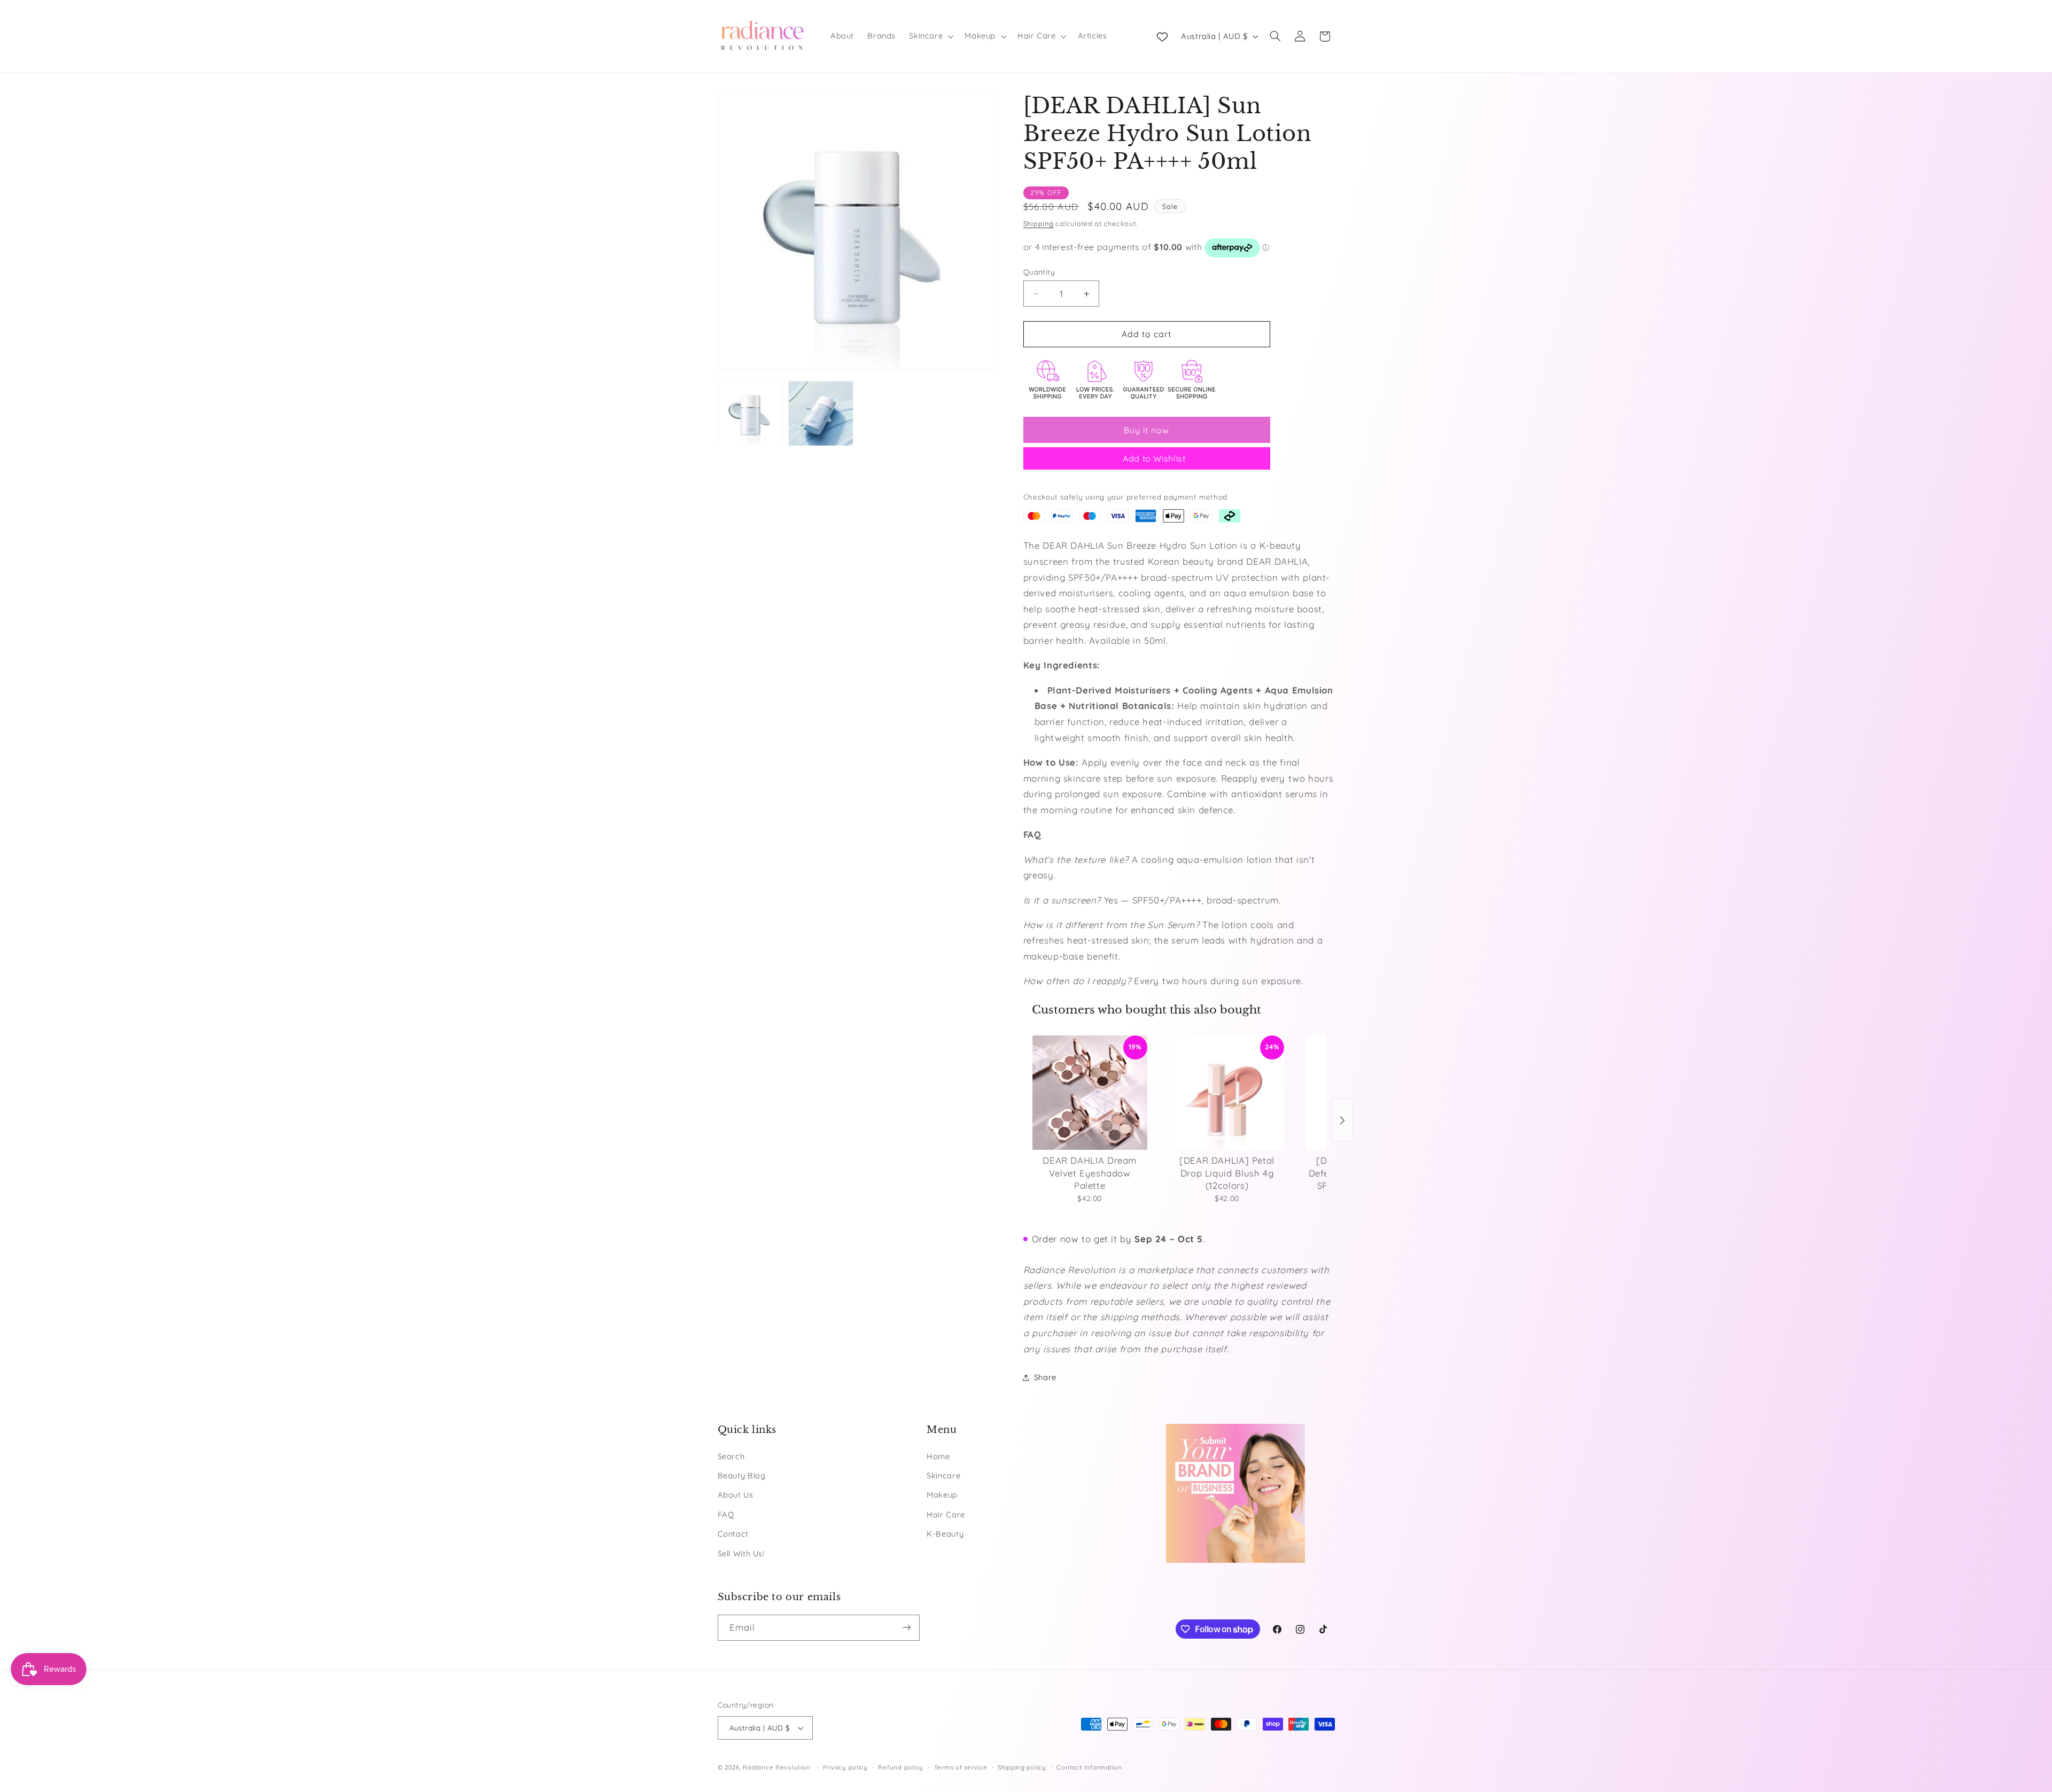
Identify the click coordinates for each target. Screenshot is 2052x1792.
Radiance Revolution (776, 1767)
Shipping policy (1022, 1767)
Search (731, 1456)
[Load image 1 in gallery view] (750, 414)
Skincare (943, 1475)
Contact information (1089, 1767)
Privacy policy (845, 1767)
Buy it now (1147, 430)
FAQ (726, 1514)
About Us (736, 1495)
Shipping (1039, 223)
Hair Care (946, 1514)
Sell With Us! (741, 1553)
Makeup (942, 1495)
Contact (733, 1534)
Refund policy (901, 1767)
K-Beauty (945, 1534)
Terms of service (961, 1767)
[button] (930, 36)
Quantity (1039, 272)
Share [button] (1045, 1377)
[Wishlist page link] (1162, 36)
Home (938, 1456)
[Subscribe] (906, 1628)
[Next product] (1342, 1120)
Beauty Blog (742, 1475)
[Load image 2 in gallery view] (821, 414)
